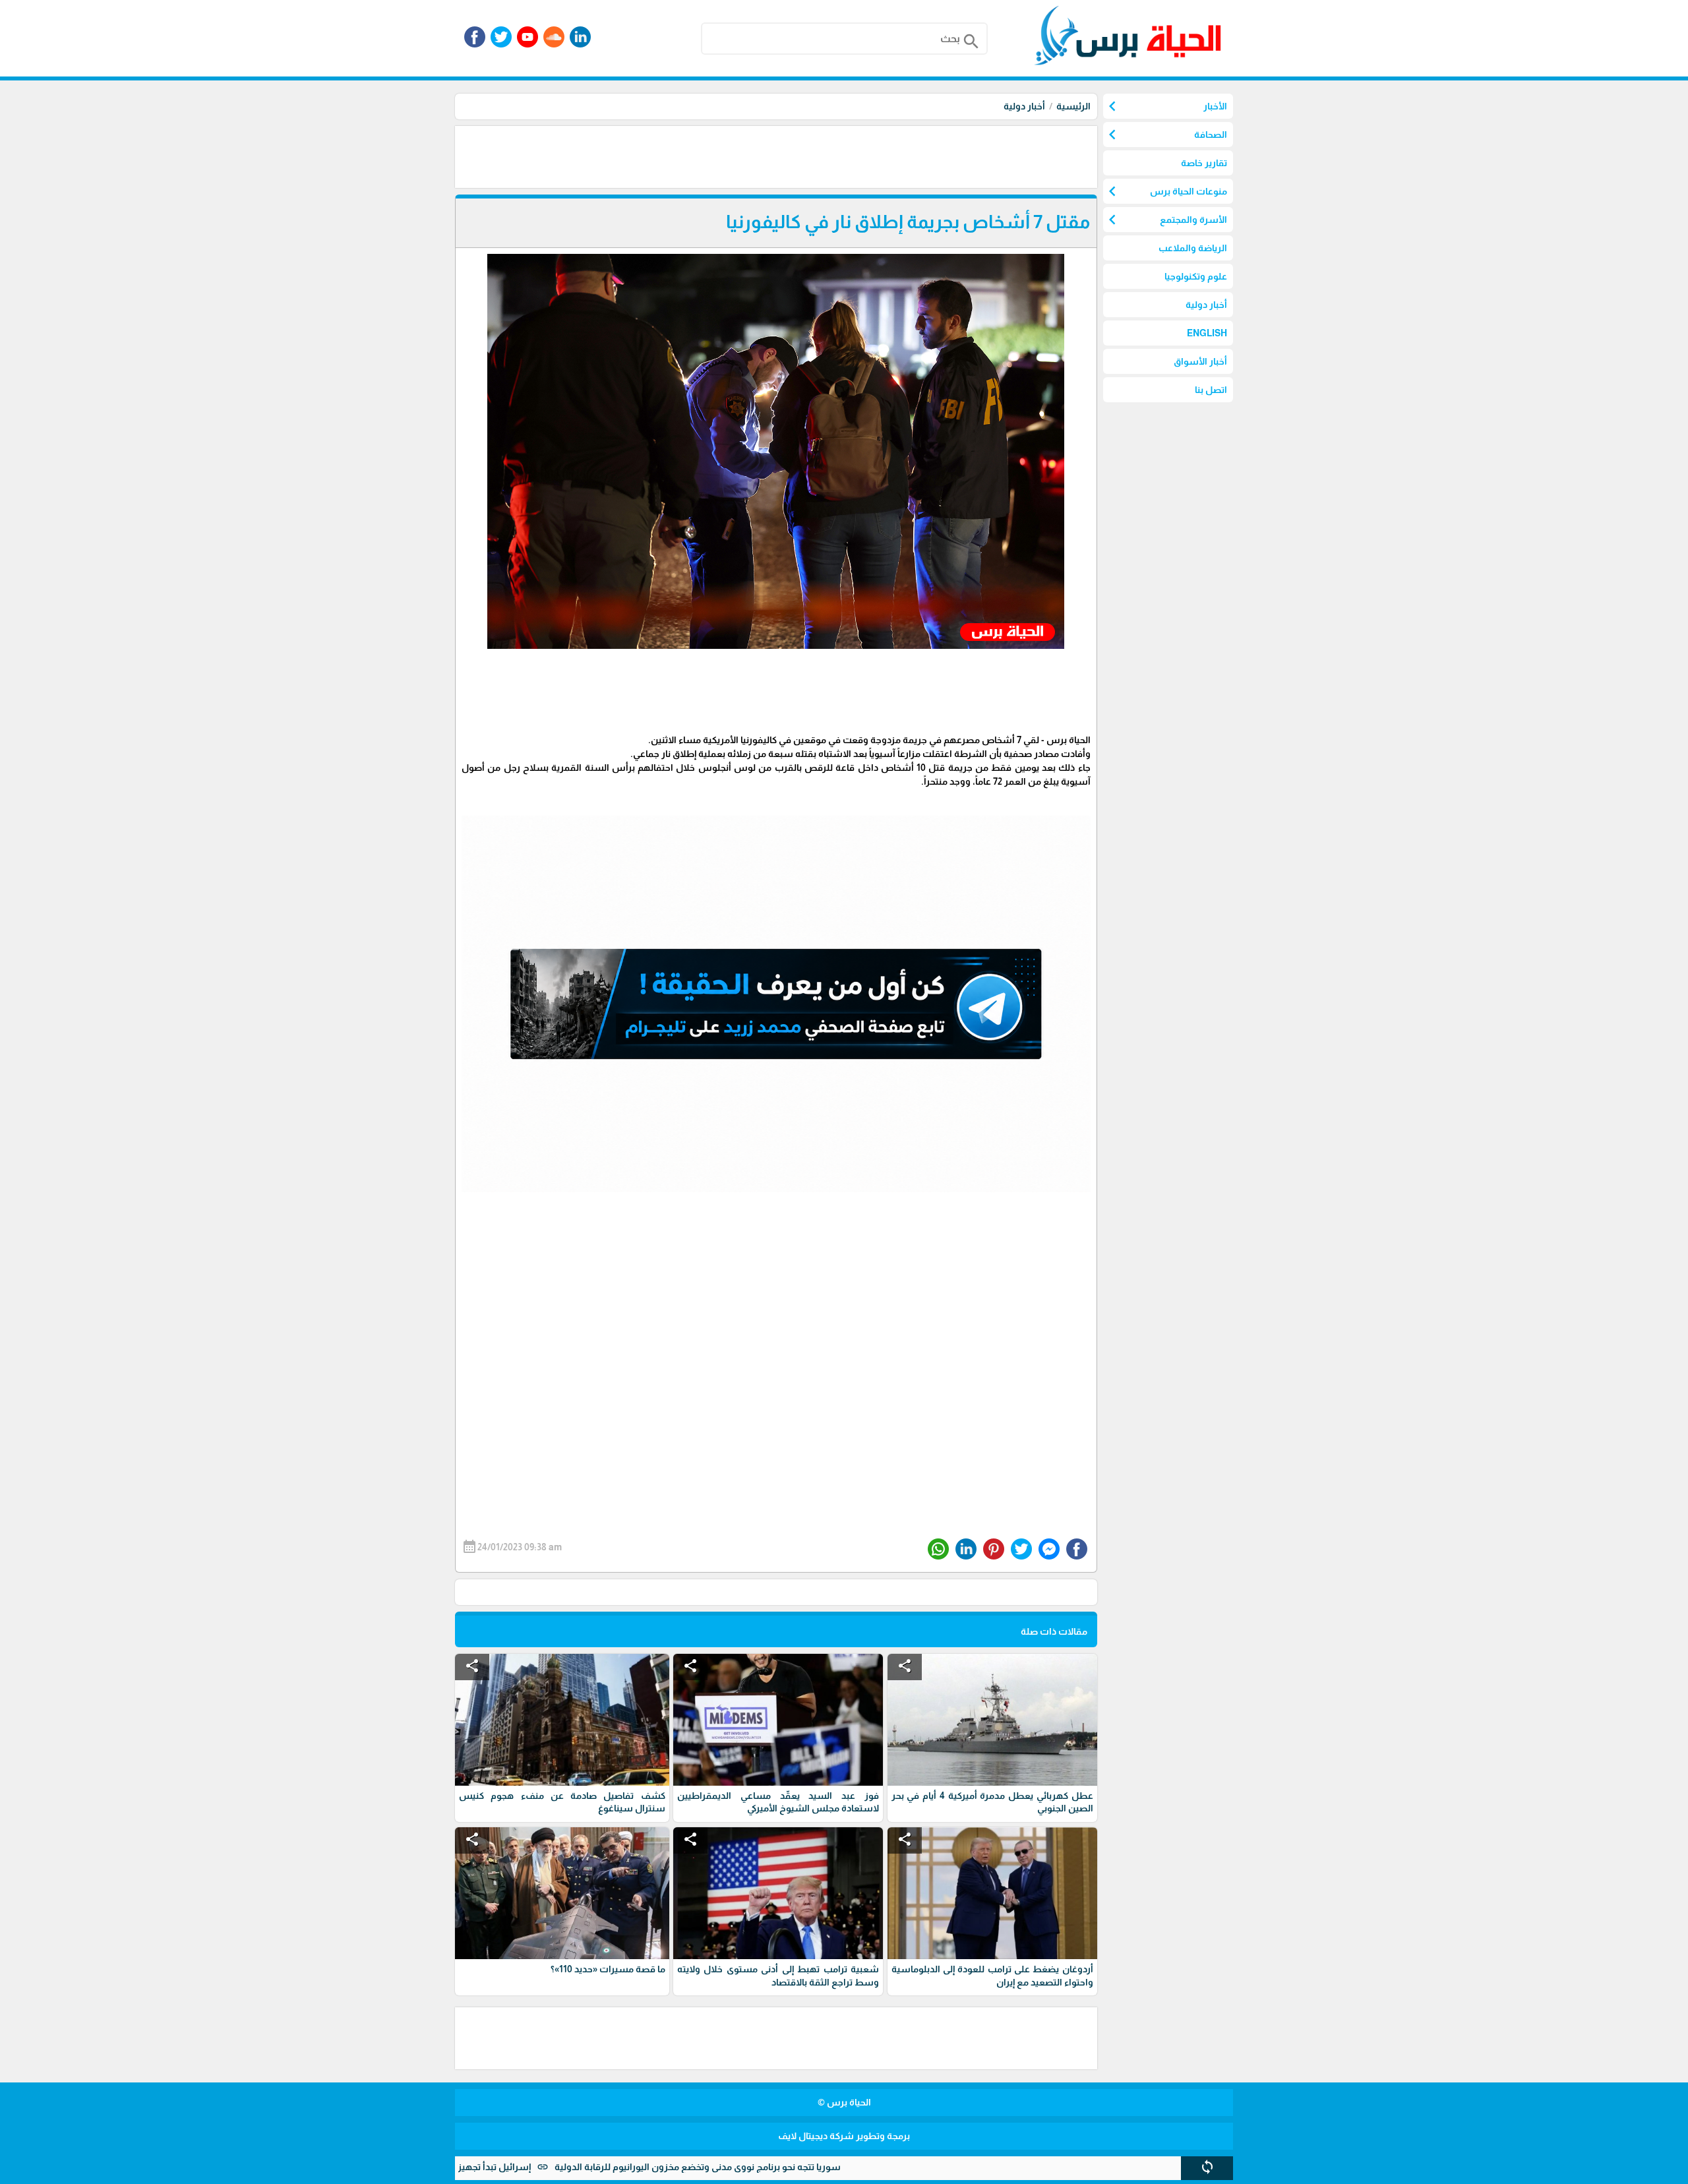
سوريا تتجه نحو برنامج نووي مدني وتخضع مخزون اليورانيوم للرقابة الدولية (799, 2167)
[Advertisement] (857, 156)
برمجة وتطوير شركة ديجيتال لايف (844, 2136)
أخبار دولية (1024, 106)
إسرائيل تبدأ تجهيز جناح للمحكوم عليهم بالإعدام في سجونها (514, 2167)
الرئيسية (1073, 106)
